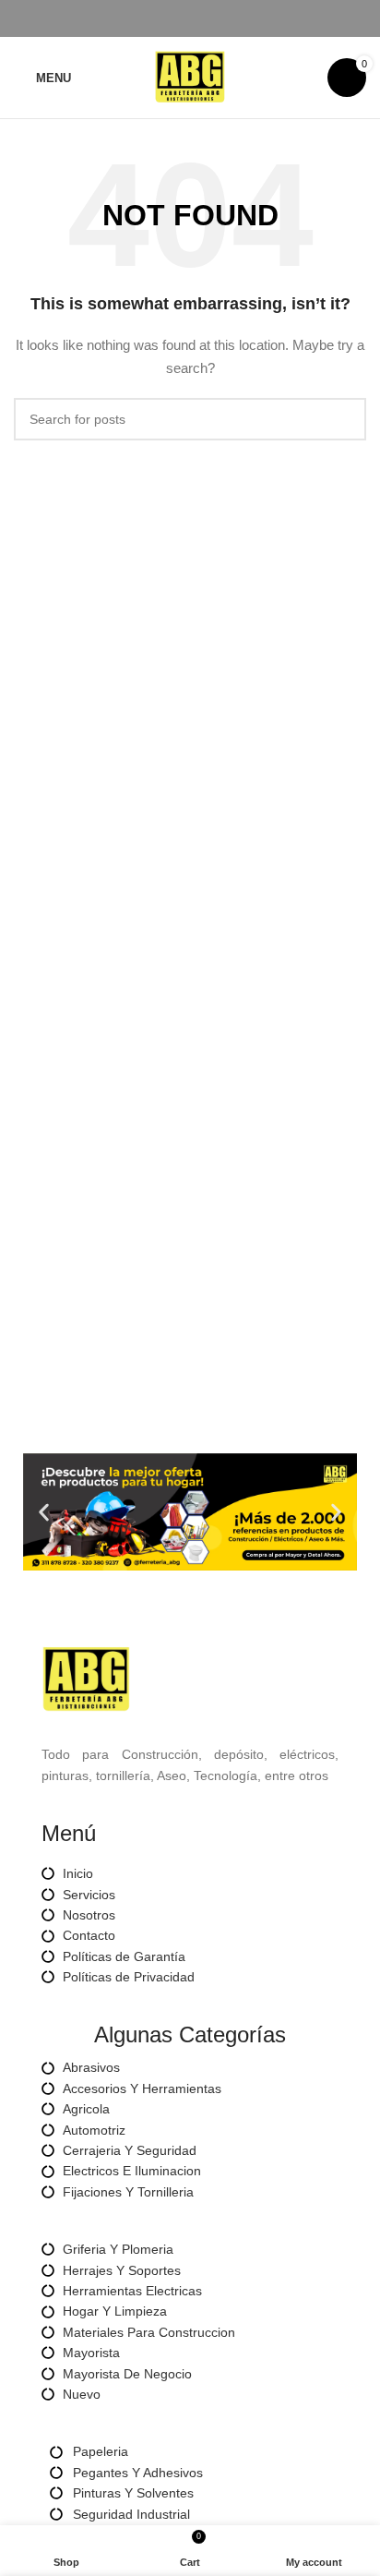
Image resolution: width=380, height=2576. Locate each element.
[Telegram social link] (233, 19)
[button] (44, 1512)
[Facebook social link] (148, 19)
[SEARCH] (345, 419)
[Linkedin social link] (212, 19)
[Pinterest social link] (190, 19)
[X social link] (169, 19)
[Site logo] (190, 77)
